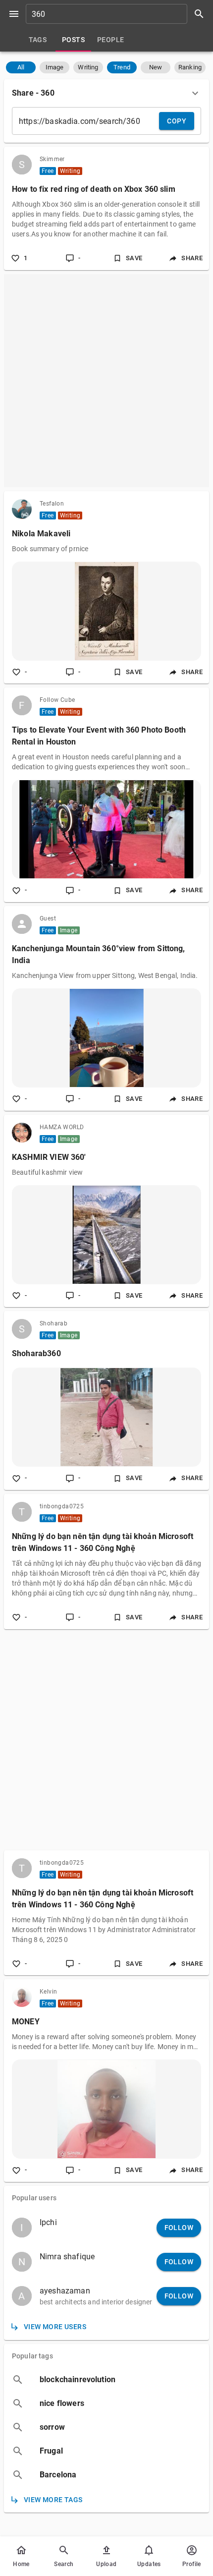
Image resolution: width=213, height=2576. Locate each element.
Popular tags (32, 2356)
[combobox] (118, 14)
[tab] (38, 40)
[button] (21, 67)
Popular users (34, 2198)
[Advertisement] (106, 381)
